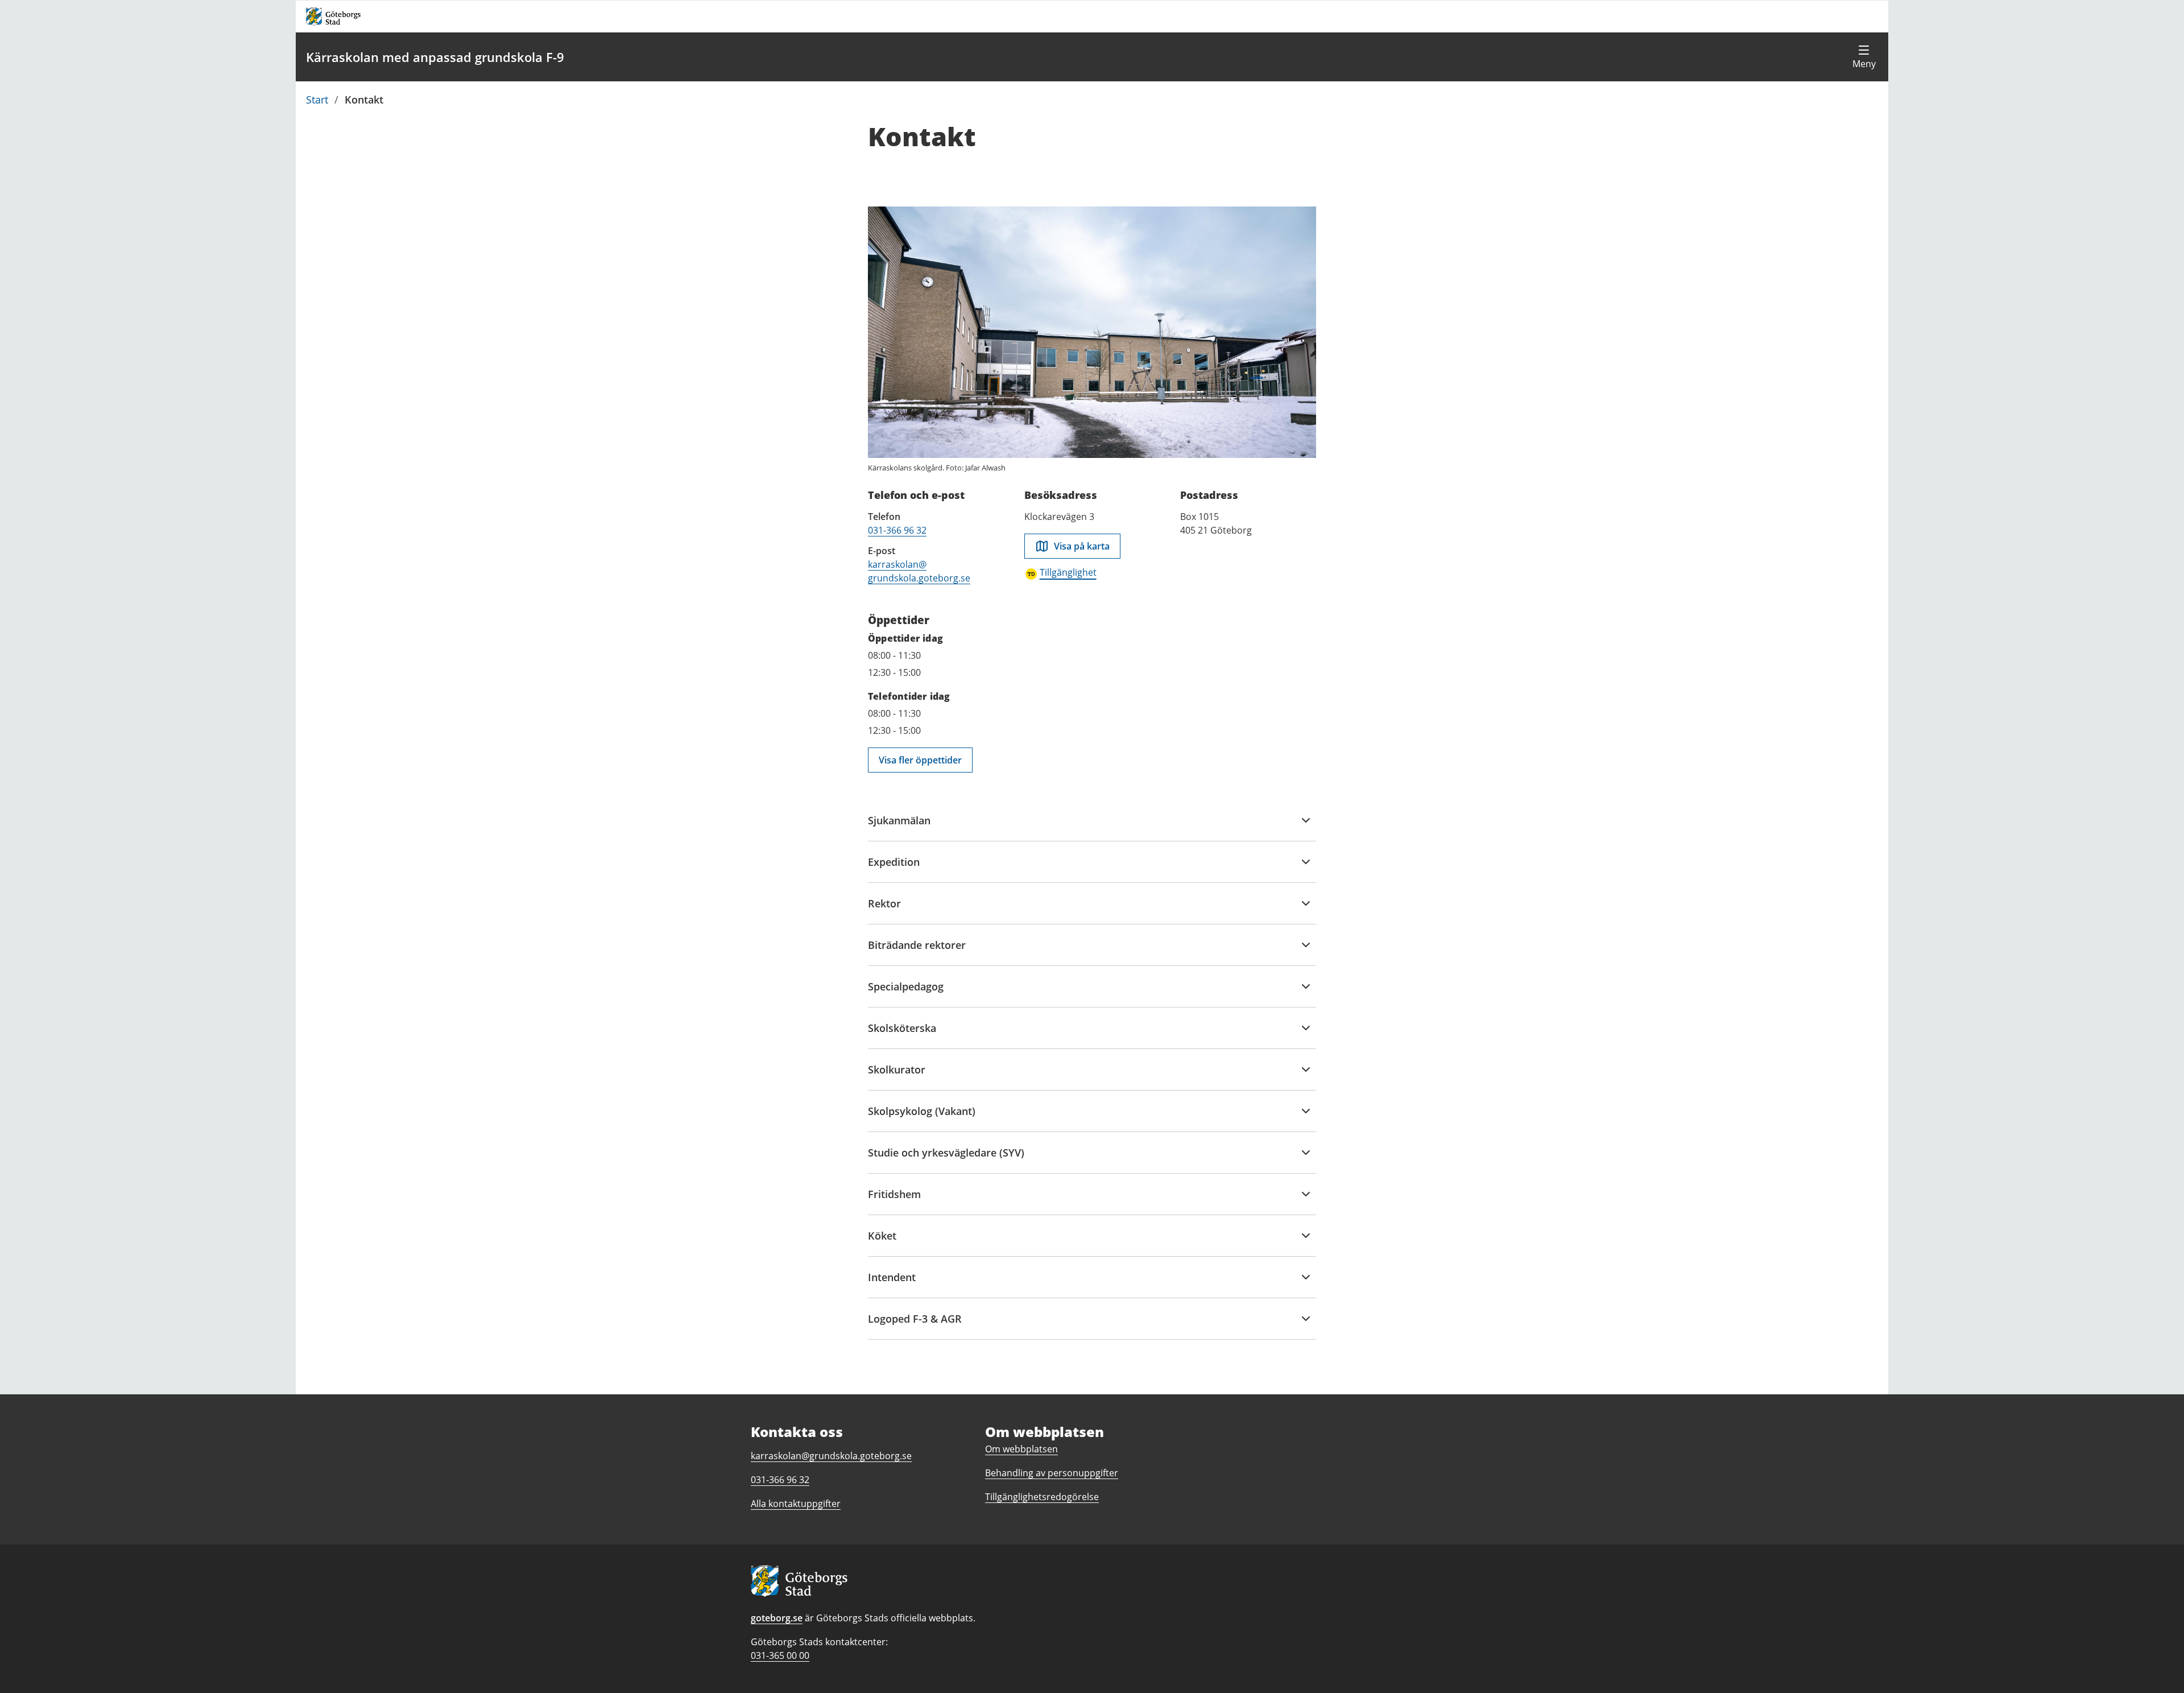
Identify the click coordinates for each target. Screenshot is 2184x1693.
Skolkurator (897, 1076)
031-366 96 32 (897, 530)
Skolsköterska (902, 1035)
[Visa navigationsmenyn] (1864, 57)
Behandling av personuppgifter (1052, 1473)
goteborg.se (777, 1618)
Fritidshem (894, 1201)
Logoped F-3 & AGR (915, 1326)
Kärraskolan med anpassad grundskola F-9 (435, 57)
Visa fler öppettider (920, 760)
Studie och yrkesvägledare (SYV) (946, 1159)
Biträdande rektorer (917, 952)
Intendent (892, 1284)
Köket (887, 1242)
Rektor (887, 910)
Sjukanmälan (899, 827)
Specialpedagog (906, 993)
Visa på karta (1082, 546)
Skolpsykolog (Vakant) (922, 1118)
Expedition (894, 869)
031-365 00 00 (780, 1655)
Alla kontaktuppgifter (796, 1504)
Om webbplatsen (1021, 1449)
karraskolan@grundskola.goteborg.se (831, 1456)
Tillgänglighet (1068, 572)
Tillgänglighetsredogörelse (1042, 1497)
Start (317, 100)
